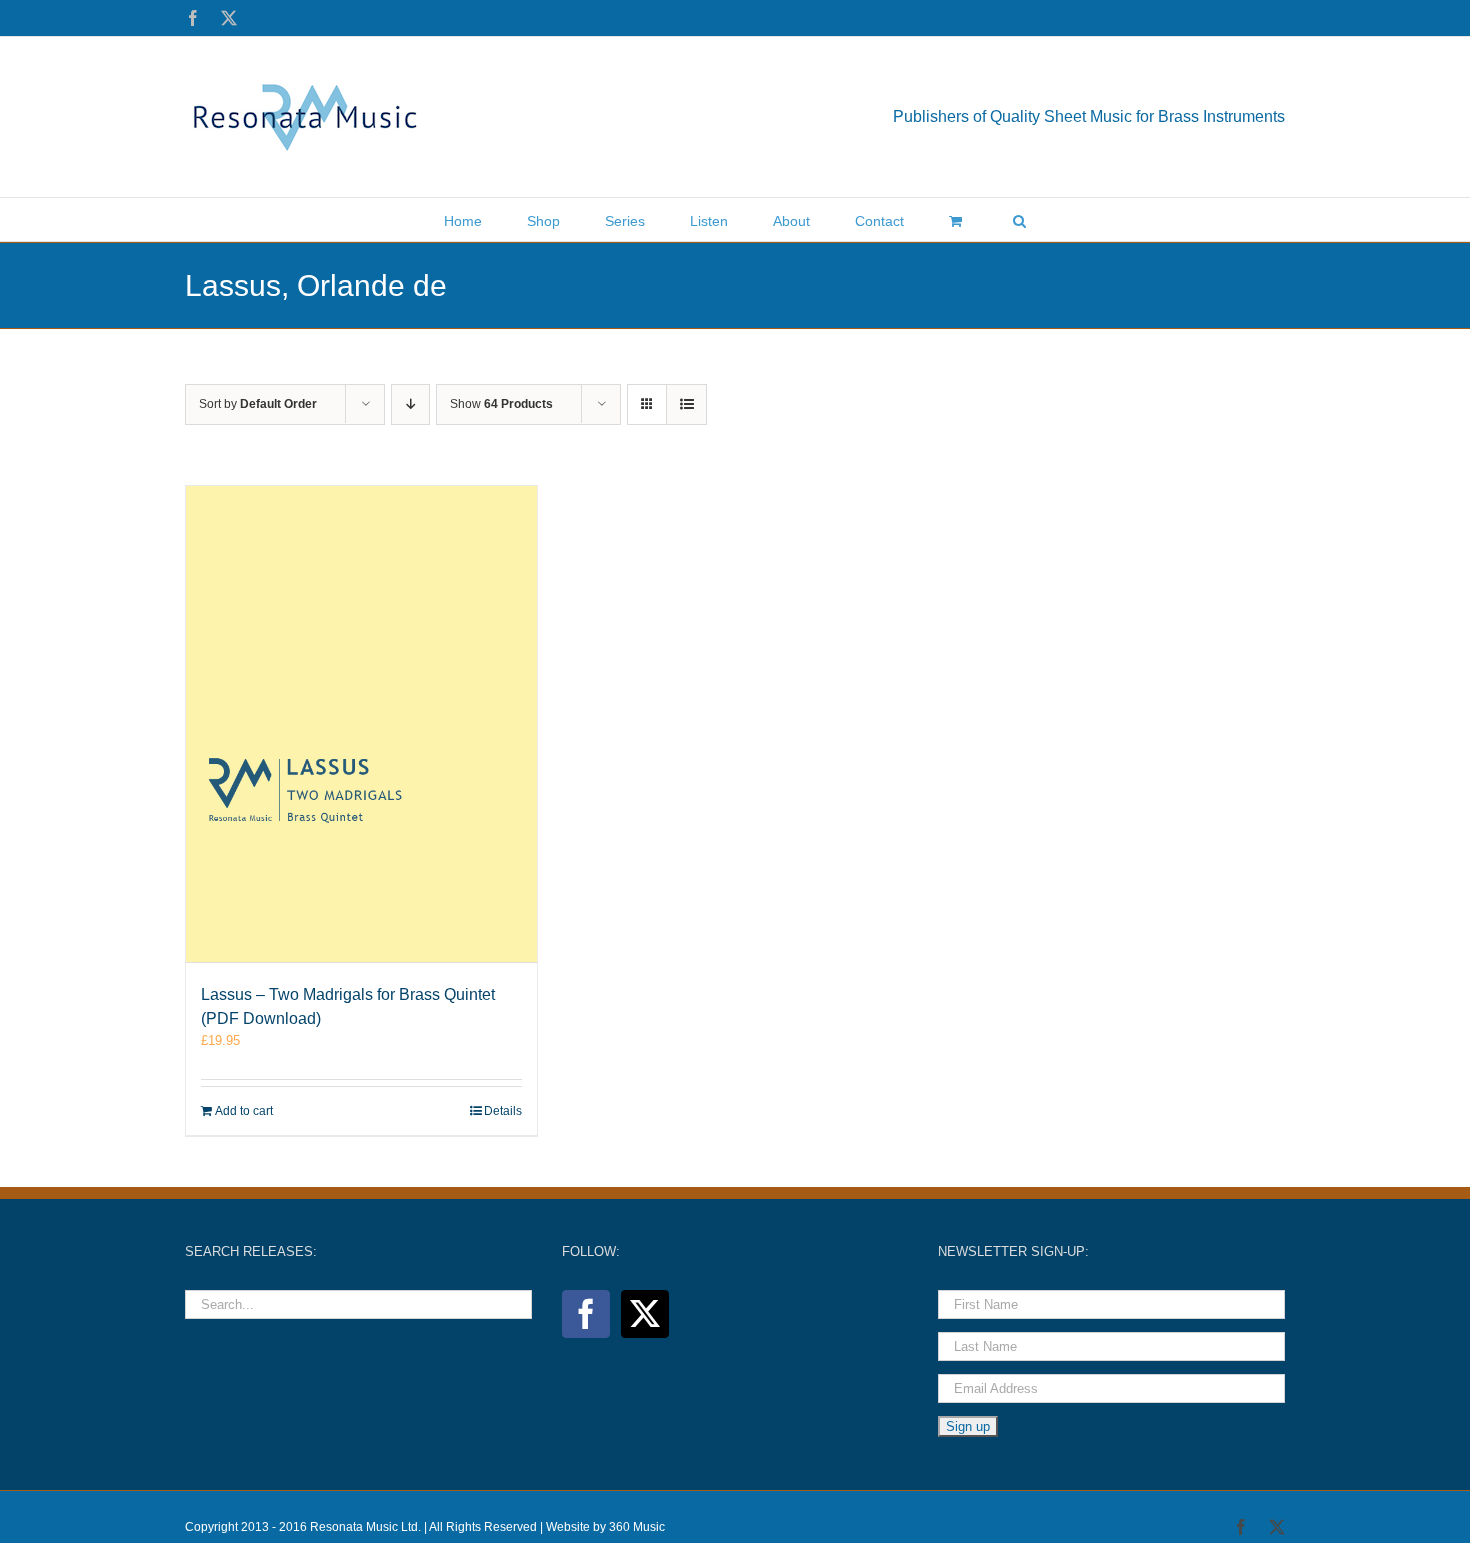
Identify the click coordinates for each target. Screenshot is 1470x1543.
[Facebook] (586, 1314)
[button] (1019, 219)
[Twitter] (645, 1314)
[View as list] (686, 404)
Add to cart (244, 1111)
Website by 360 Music (605, 1527)
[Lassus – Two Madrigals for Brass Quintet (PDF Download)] (361, 724)
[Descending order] (410, 404)
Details (503, 1111)
